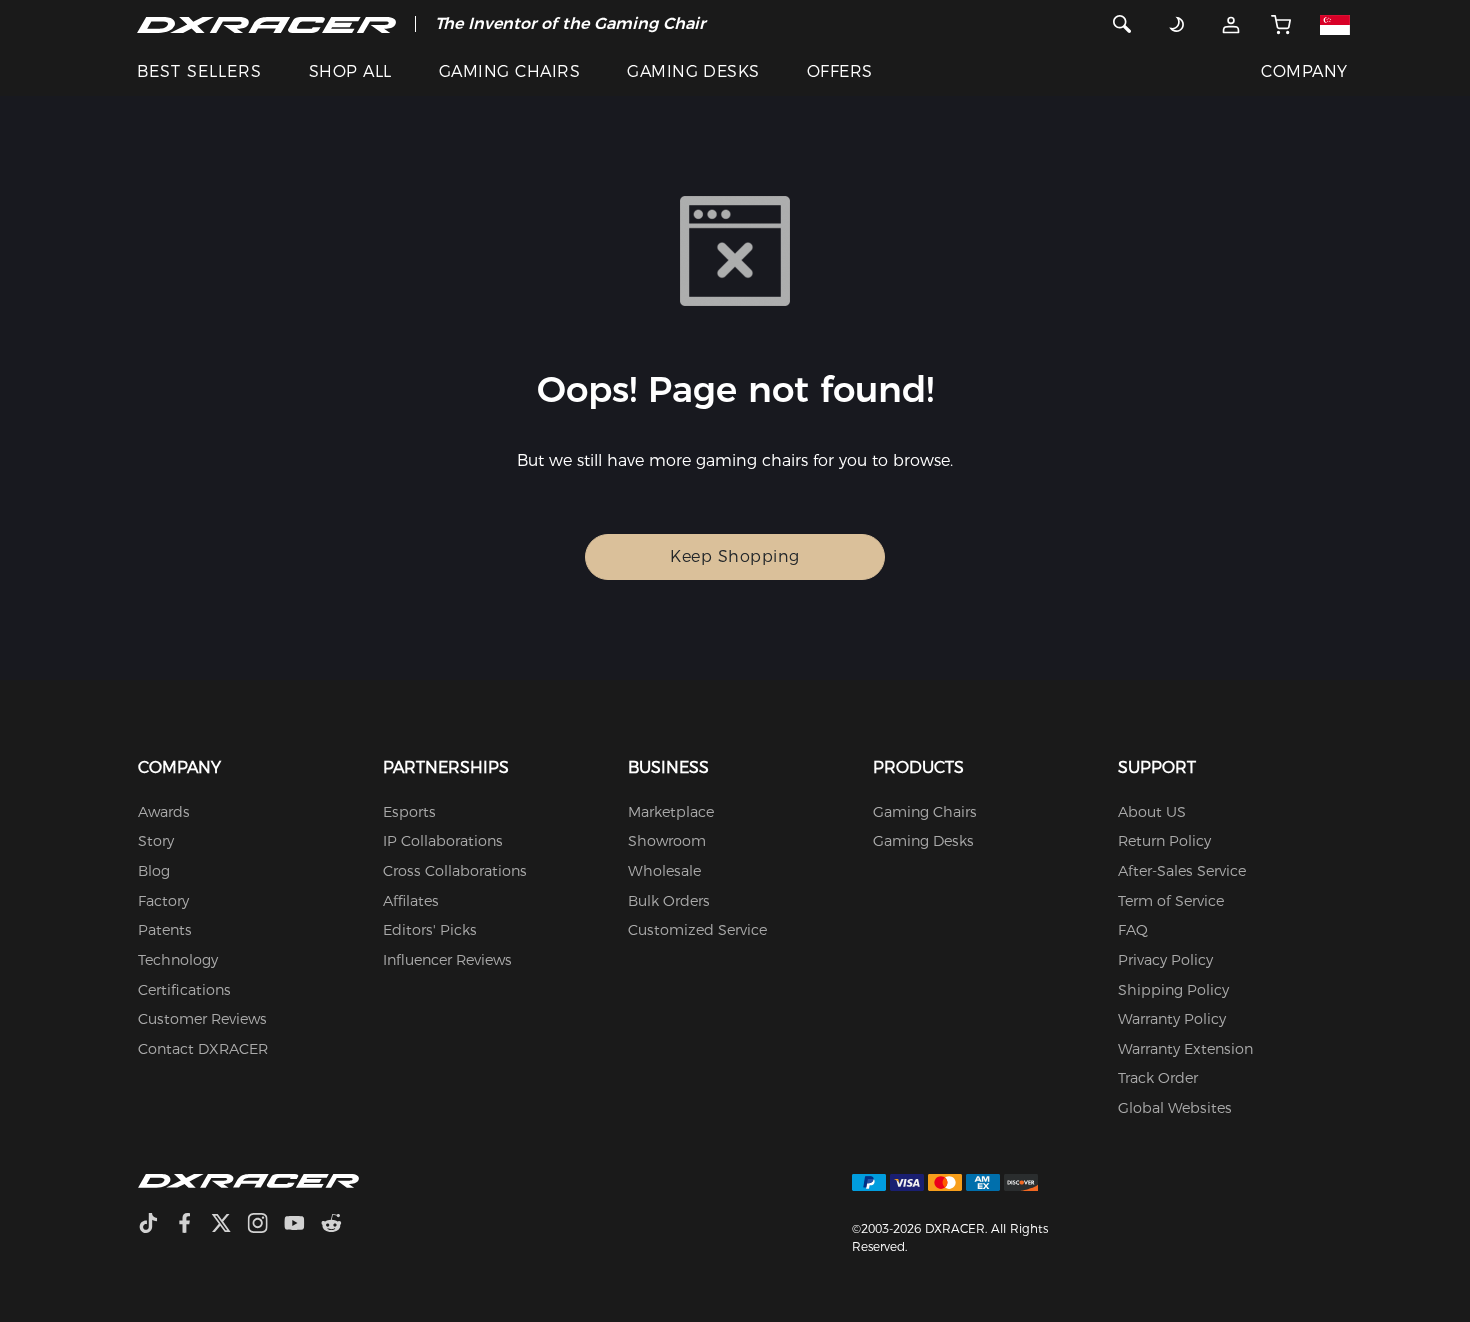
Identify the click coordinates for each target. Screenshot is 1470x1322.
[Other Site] (1335, 24)
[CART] (1281, 24)
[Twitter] (229, 1225)
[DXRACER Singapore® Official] (266, 24)
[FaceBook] (192, 1225)
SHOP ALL (350, 71)
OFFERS (840, 71)
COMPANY (1304, 71)
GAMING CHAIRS (509, 71)
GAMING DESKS (693, 71)
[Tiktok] (156, 1225)
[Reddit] (339, 1225)
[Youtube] (302, 1225)
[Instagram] (265, 1225)
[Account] (1231, 24)
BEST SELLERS (199, 71)
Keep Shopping (735, 556)
